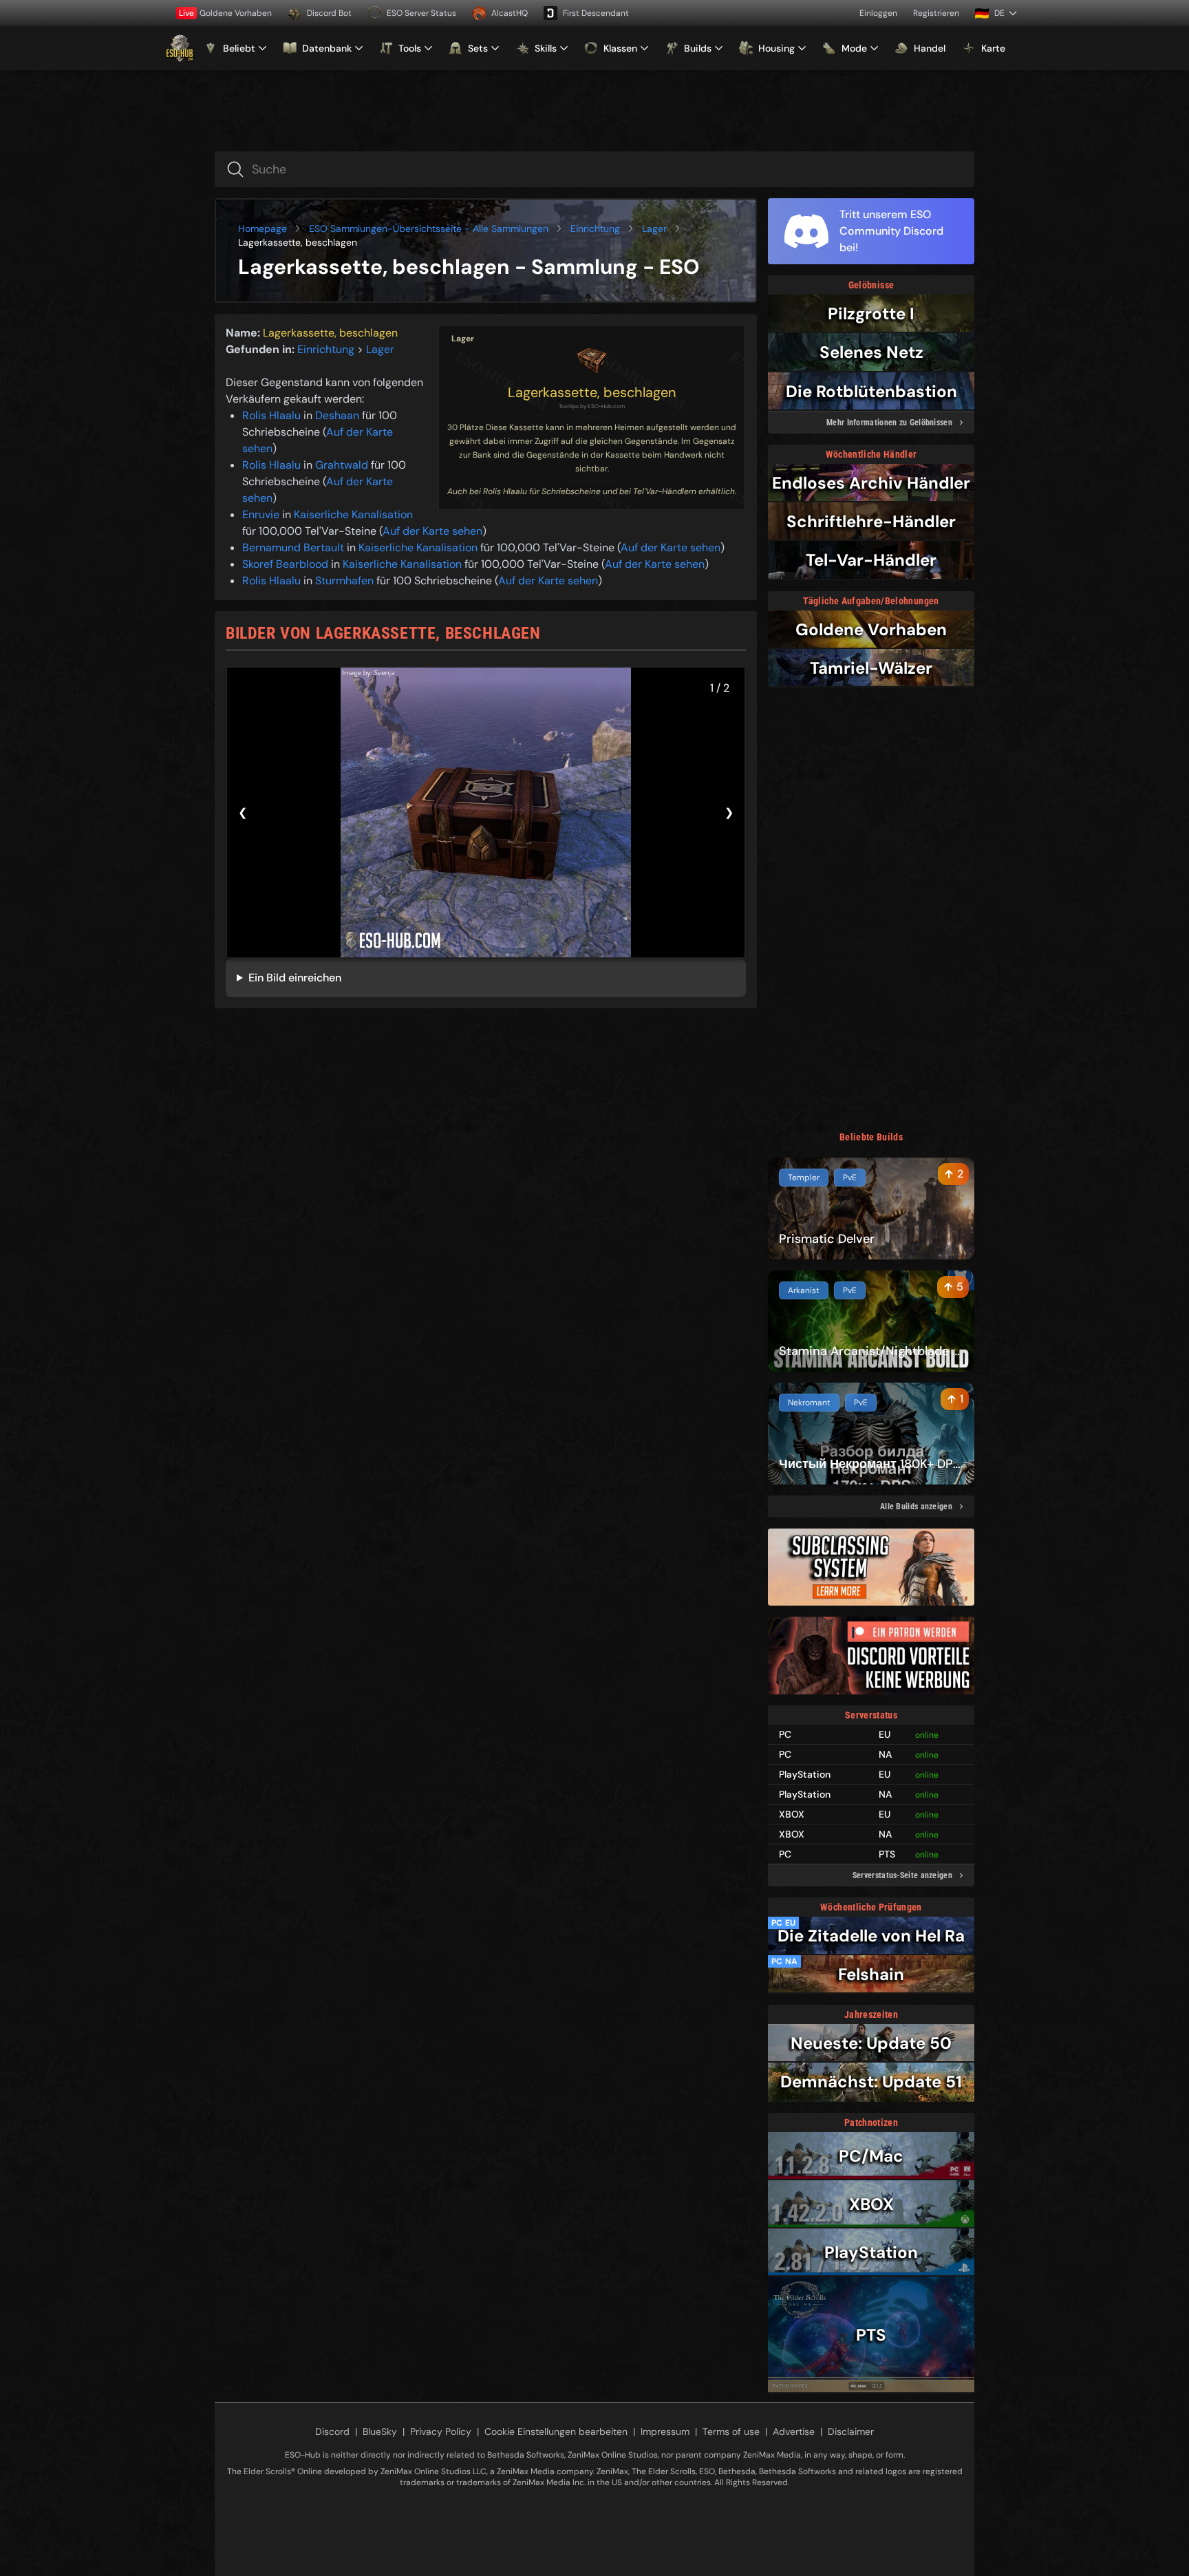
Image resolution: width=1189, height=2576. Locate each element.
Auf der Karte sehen (432, 531)
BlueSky (380, 2431)
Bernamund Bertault (293, 547)
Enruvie (261, 514)
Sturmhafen (344, 581)
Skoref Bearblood (285, 564)
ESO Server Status (421, 13)
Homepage (263, 228)
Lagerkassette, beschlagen (592, 392)
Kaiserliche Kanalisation (353, 514)
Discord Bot (329, 13)
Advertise (794, 2431)
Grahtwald (342, 465)
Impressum (665, 2431)
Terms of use (731, 2431)
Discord (332, 2431)
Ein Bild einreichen (295, 978)
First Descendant (596, 13)
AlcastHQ (510, 13)
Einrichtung (595, 228)
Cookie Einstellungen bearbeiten (556, 2431)
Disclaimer (851, 2431)
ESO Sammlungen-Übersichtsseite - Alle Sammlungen (429, 228)
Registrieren (936, 13)
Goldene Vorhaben (225, 13)
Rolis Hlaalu (271, 415)
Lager (654, 228)
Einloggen (878, 13)
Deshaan (337, 415)
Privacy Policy (441, 2431)
